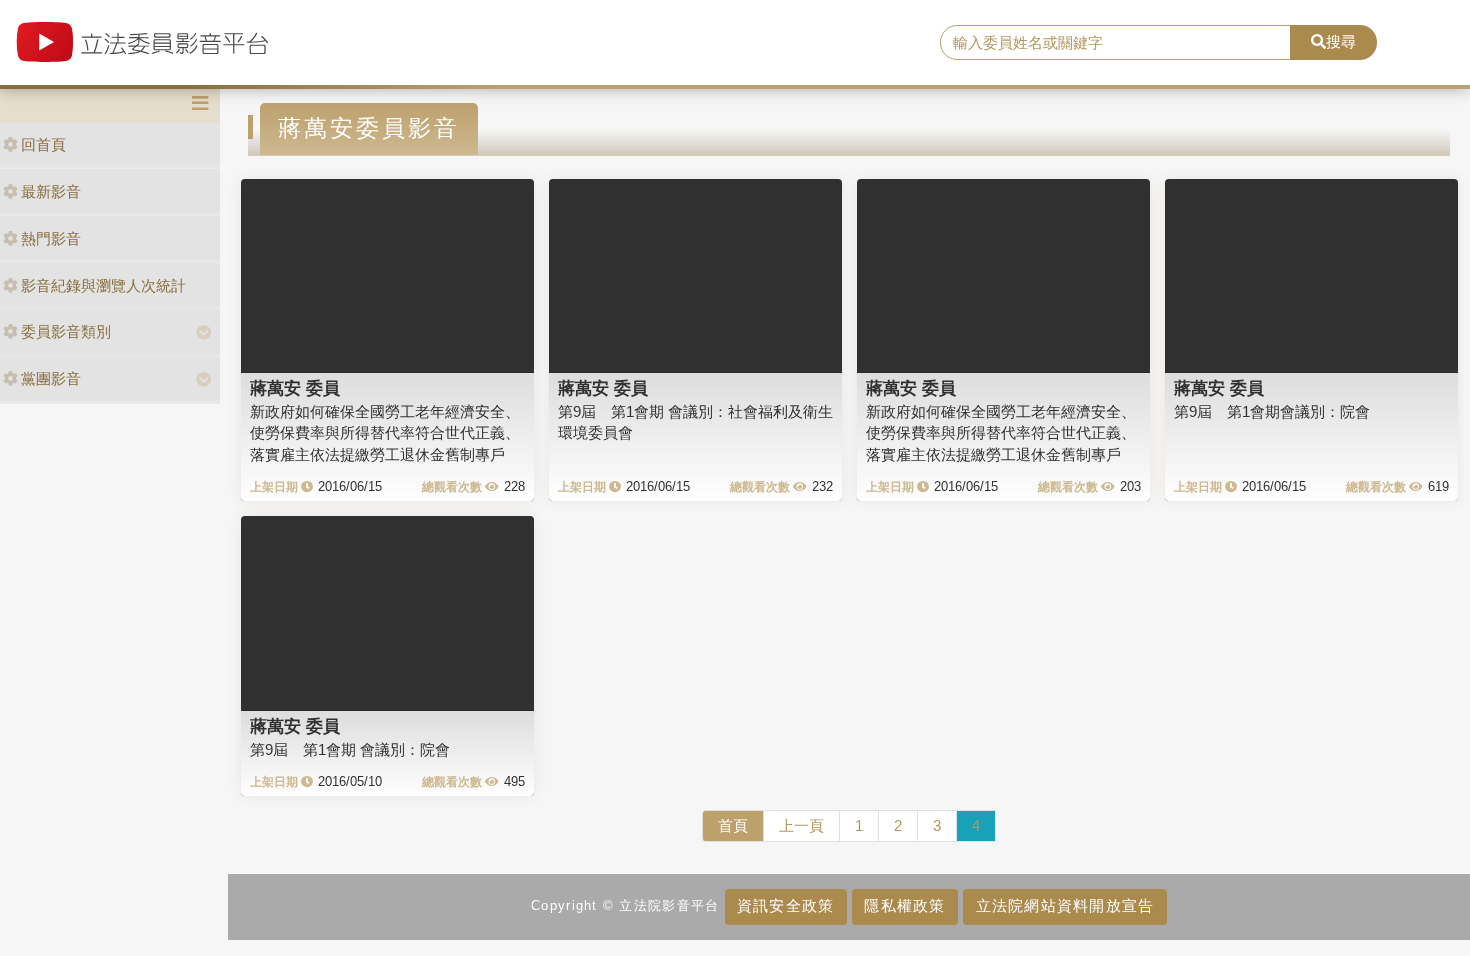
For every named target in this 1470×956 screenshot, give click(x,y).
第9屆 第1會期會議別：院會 (1272, 411)
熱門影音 (51, 238)
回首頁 (43, 144)
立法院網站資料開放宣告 (1065, 905)
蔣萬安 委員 (295, 388)
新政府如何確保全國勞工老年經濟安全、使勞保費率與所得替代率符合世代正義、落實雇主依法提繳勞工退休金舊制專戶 (385, 433)
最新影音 (51, 191)
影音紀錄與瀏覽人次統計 (103, 285)
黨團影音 (51, 378)
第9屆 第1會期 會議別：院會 (350, 749)
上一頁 (801, 825)
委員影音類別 (66, 331)
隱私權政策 (904, 905)
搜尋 (1341, 41)
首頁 (733, 825)
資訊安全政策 (786, 905)
